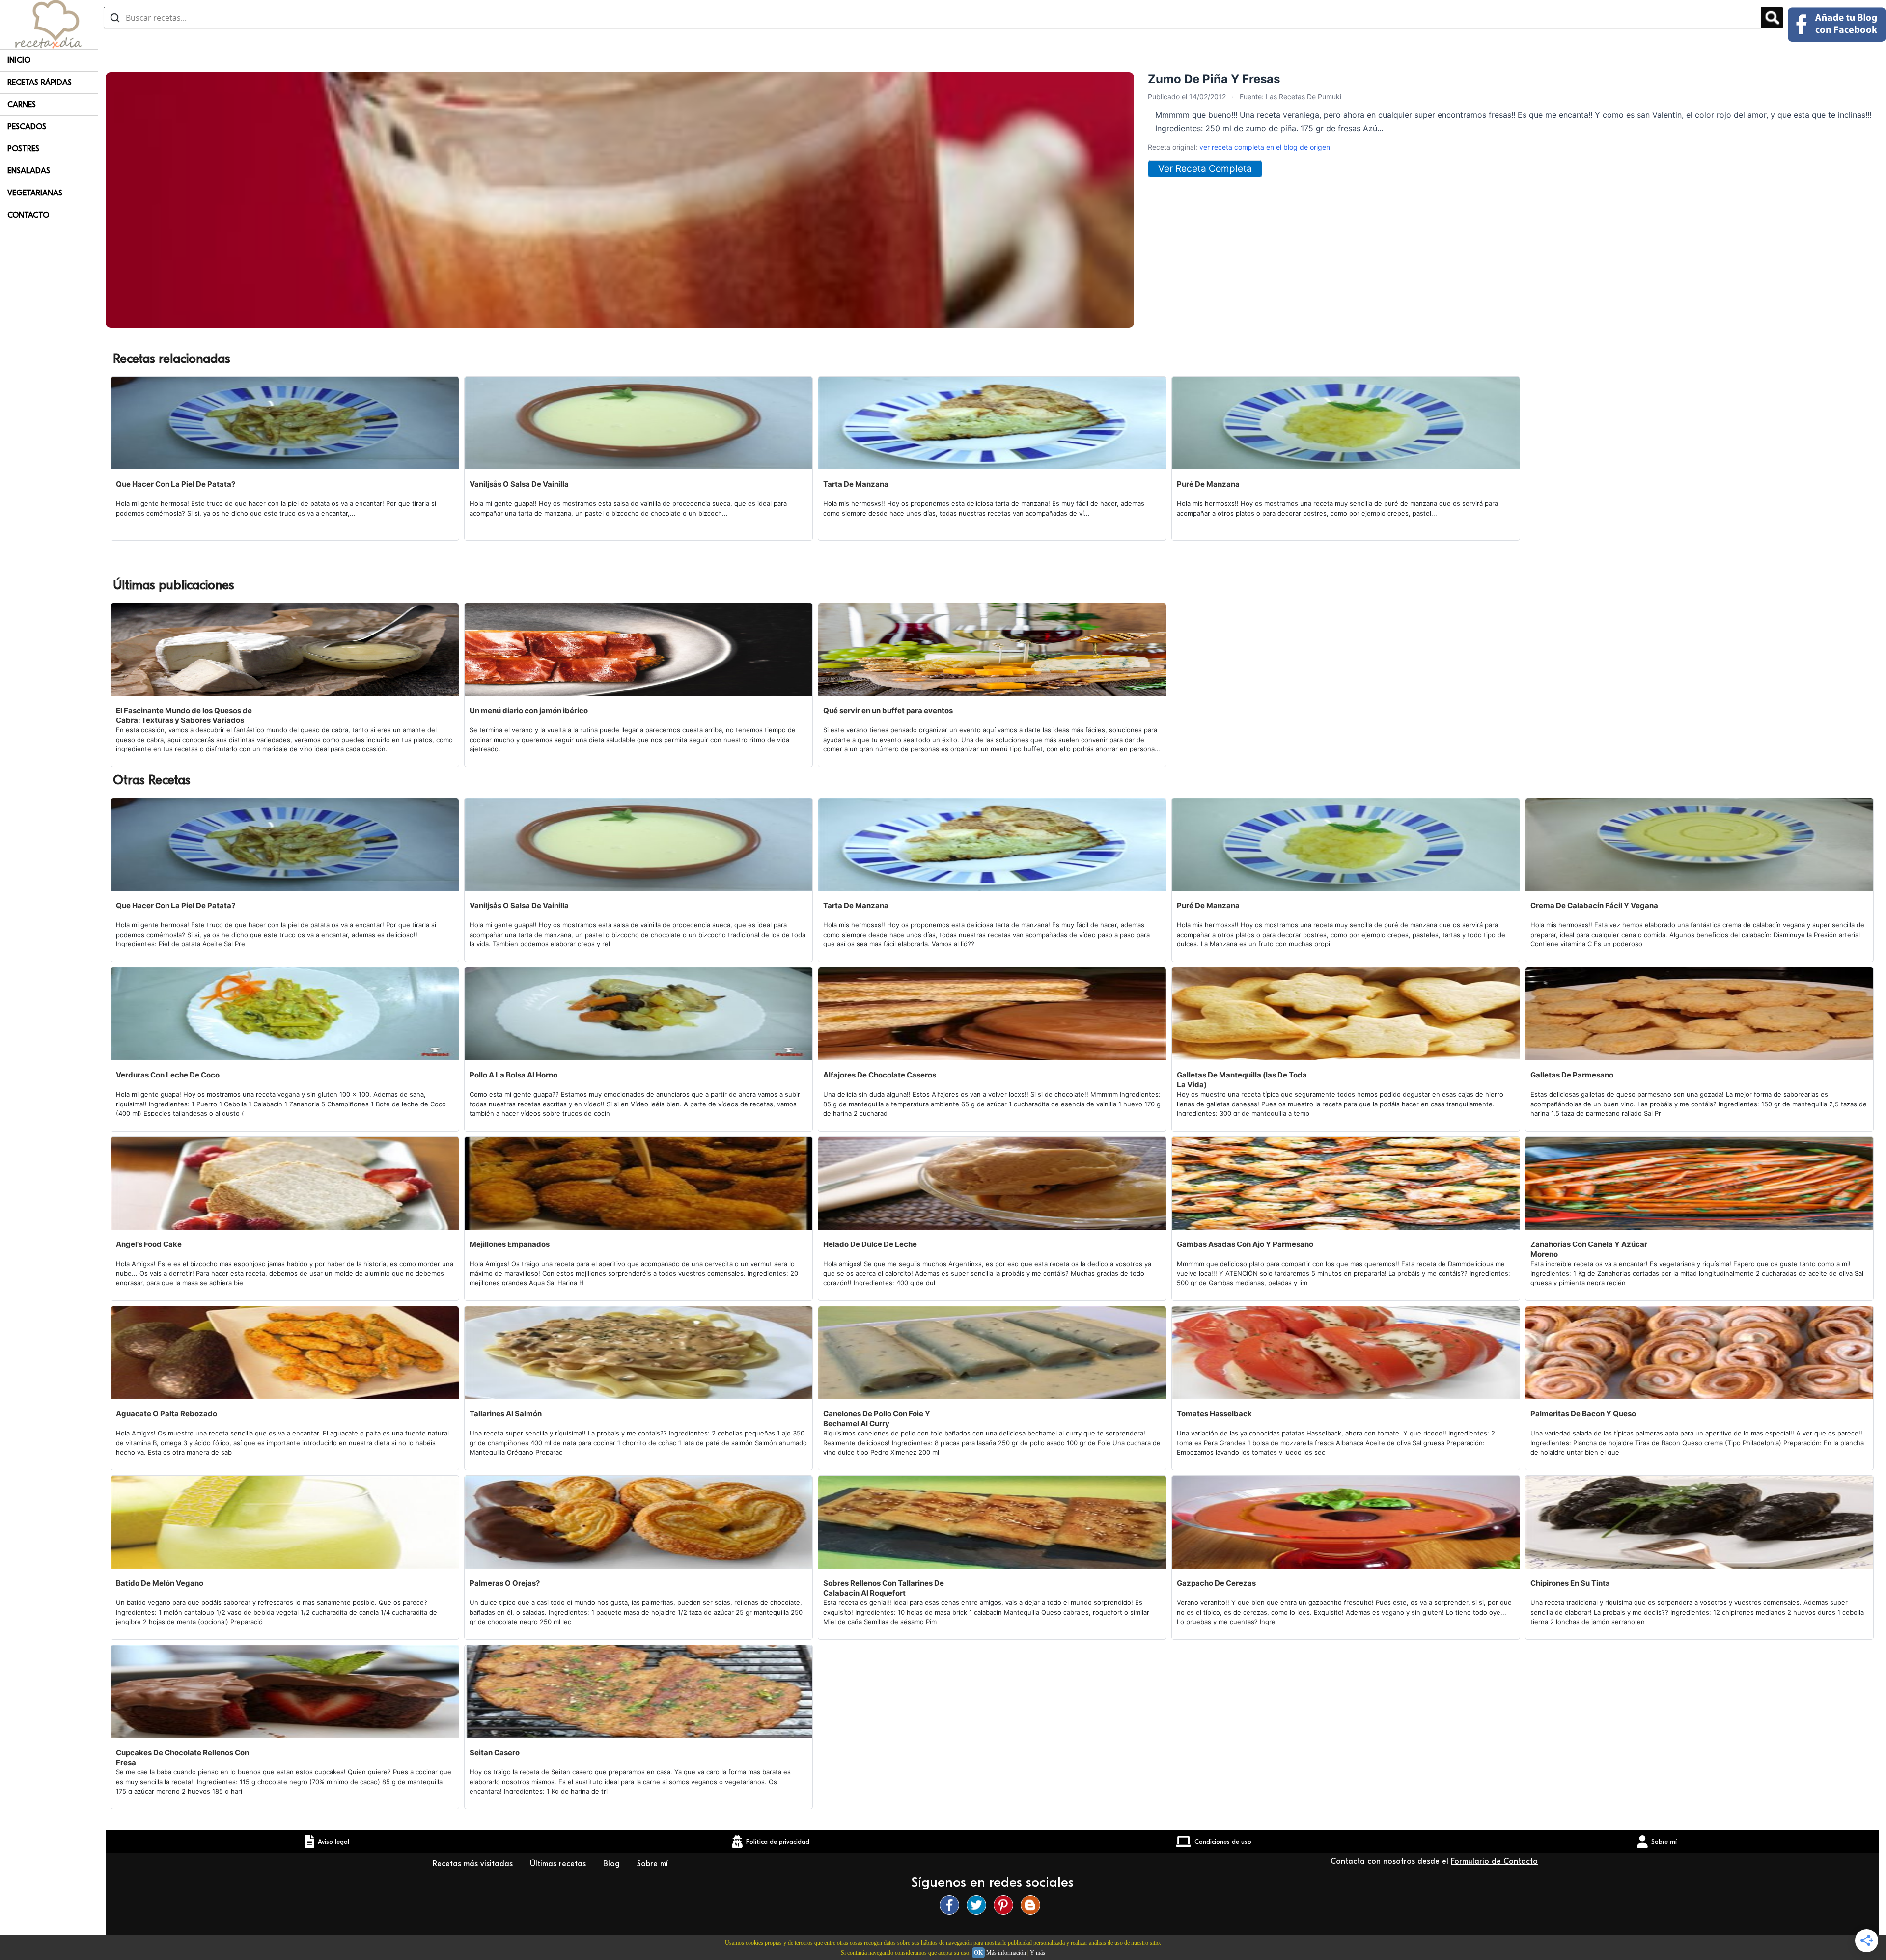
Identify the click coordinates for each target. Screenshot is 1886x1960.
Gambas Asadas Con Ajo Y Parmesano (1245, 1244)
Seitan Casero (495, 1753)
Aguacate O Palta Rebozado (166, 1414)
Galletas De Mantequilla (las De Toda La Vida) (1242, 1080)
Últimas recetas (559, 1864)
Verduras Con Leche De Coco (168, 1075)
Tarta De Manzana (856, 484)
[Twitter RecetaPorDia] (979, 1905)
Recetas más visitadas (474, 1864)
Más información (1006, 1953)
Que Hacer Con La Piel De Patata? (176, 484)
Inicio (19, 60)
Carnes (22, 105)
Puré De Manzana (1208, 484)
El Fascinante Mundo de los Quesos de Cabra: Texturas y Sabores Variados (184, 715)
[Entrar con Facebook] (1837, 25)
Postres (23, 149)
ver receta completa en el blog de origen (1265, 147)
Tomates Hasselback (1214, 1414)
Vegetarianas (35, 193)
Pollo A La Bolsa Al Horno (513, 1075)
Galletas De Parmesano (1572, 1075)
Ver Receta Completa (1205, 169)
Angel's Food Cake (149, 1244)
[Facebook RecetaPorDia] (952, 1905)
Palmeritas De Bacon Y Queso (1583, 1414)
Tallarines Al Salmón (506, 1414)
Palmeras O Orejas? (505, 1583)
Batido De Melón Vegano (160, 1583)
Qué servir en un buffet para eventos (888, 710)
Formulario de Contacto (1494, 1861)
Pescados (27, 127)
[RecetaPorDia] (48, 24)
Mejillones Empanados (510, 1244)
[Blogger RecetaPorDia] (1033, 1905)
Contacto (28, 215)
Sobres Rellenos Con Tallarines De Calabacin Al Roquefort (884, 1588)
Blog (613, 1864)
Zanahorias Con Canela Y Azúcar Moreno (1589, 1249)
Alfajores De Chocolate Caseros (880, 1075)
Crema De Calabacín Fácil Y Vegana (1594, 905)
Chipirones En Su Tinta (1570, 1583)
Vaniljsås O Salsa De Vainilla (519, 484)
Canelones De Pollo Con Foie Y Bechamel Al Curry (877, 1419)
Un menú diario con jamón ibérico (529, 710)
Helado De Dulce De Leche (870, 1244)
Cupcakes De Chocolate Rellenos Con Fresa (182, 1757)
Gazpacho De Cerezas (1216, 1583)
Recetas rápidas (40, 83)
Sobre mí (654, 1864)
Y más (1038, 1953)
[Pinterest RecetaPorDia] (1006, 1905)
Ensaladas (29, 171)
